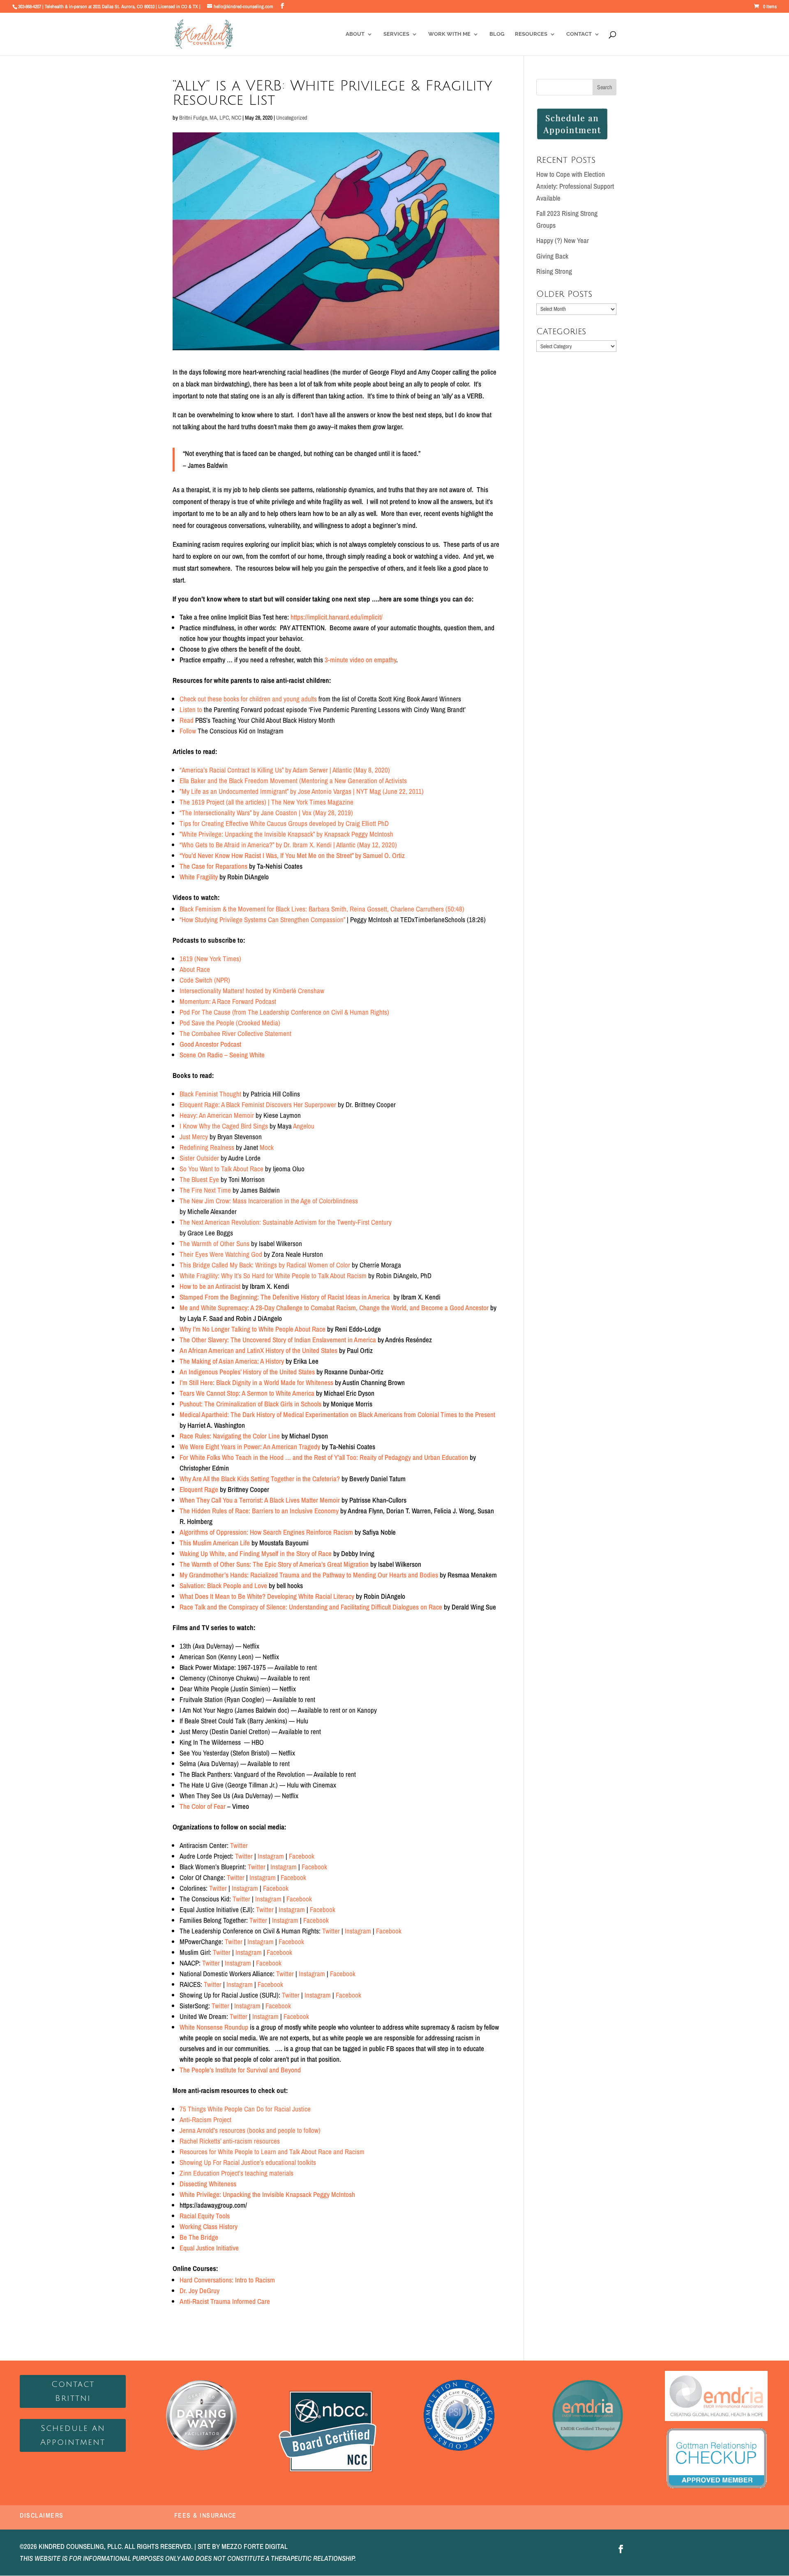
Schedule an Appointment (73, 2435)
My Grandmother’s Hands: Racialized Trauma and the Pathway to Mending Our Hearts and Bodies (309, 1575)
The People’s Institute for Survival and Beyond (240, 2070)
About (355, 34)
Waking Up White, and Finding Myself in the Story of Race (256, 1553)
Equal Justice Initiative (209, 2248)
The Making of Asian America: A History (232, 1361)
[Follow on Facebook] (621, 2549)
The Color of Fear (203, 1806)
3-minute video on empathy (360, 660)
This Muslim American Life (215, 1543)
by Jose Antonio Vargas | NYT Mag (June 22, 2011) (302, 791)
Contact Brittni (73, 2391)
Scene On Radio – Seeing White (222, 1055)
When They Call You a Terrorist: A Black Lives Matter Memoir (260, 1500)
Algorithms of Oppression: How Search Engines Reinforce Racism (266, 1532)
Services (396, 34)
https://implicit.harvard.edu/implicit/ (337, 617)
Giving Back (552, 256)
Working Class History (209, 2226)
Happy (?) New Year (563, 240)
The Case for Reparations (213, 866)
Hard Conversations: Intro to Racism (227, 2280)
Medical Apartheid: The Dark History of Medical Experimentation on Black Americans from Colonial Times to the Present (337, 1414)
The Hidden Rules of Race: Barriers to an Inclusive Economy (259, 1511)
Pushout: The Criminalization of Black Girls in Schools (250, 1404)
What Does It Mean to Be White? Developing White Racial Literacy (267, 1596)
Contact (579, 34)
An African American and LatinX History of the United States (258, 1350)
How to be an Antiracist (210, 1286)
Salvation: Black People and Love (223, 1585)
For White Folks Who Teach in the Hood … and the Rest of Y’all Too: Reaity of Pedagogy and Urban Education (324, 1457)
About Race (195, 969)
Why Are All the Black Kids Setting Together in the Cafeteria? (260, 1479)
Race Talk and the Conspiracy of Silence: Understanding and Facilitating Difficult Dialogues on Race (311, 1607)
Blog (497, 34)
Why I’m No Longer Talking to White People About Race (253, 1329)
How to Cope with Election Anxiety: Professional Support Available (575, 186)
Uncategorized (292, 118)
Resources (531, 34)
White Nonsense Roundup (214, 2027)
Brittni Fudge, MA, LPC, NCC (210, 118)
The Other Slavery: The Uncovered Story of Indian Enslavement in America (278, 1340)
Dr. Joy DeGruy (200, 2290)
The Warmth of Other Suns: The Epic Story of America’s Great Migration (274, 1564)
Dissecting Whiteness (208, 2184)
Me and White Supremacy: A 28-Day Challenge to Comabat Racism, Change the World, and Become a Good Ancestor (334, 1308)
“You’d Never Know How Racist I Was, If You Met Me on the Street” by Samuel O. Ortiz (293, 855)
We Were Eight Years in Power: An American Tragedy (250, 1446)
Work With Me (449, 34)
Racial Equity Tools (205, 2216)
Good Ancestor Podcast (210, 1044)
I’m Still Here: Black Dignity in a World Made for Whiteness (256, 1382)
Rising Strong (554, 271)
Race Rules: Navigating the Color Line (230, 1436)
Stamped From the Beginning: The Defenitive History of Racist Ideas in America (285, 1297)
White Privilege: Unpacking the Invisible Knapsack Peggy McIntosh (267, 2194)
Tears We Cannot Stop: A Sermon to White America (247, 1393)
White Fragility (199, 877)
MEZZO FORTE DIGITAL (255, 2546)
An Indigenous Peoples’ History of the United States (247, 1372)
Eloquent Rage (199, 1489)
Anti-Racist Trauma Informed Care (225, 2301)
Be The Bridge (199, 2237)
